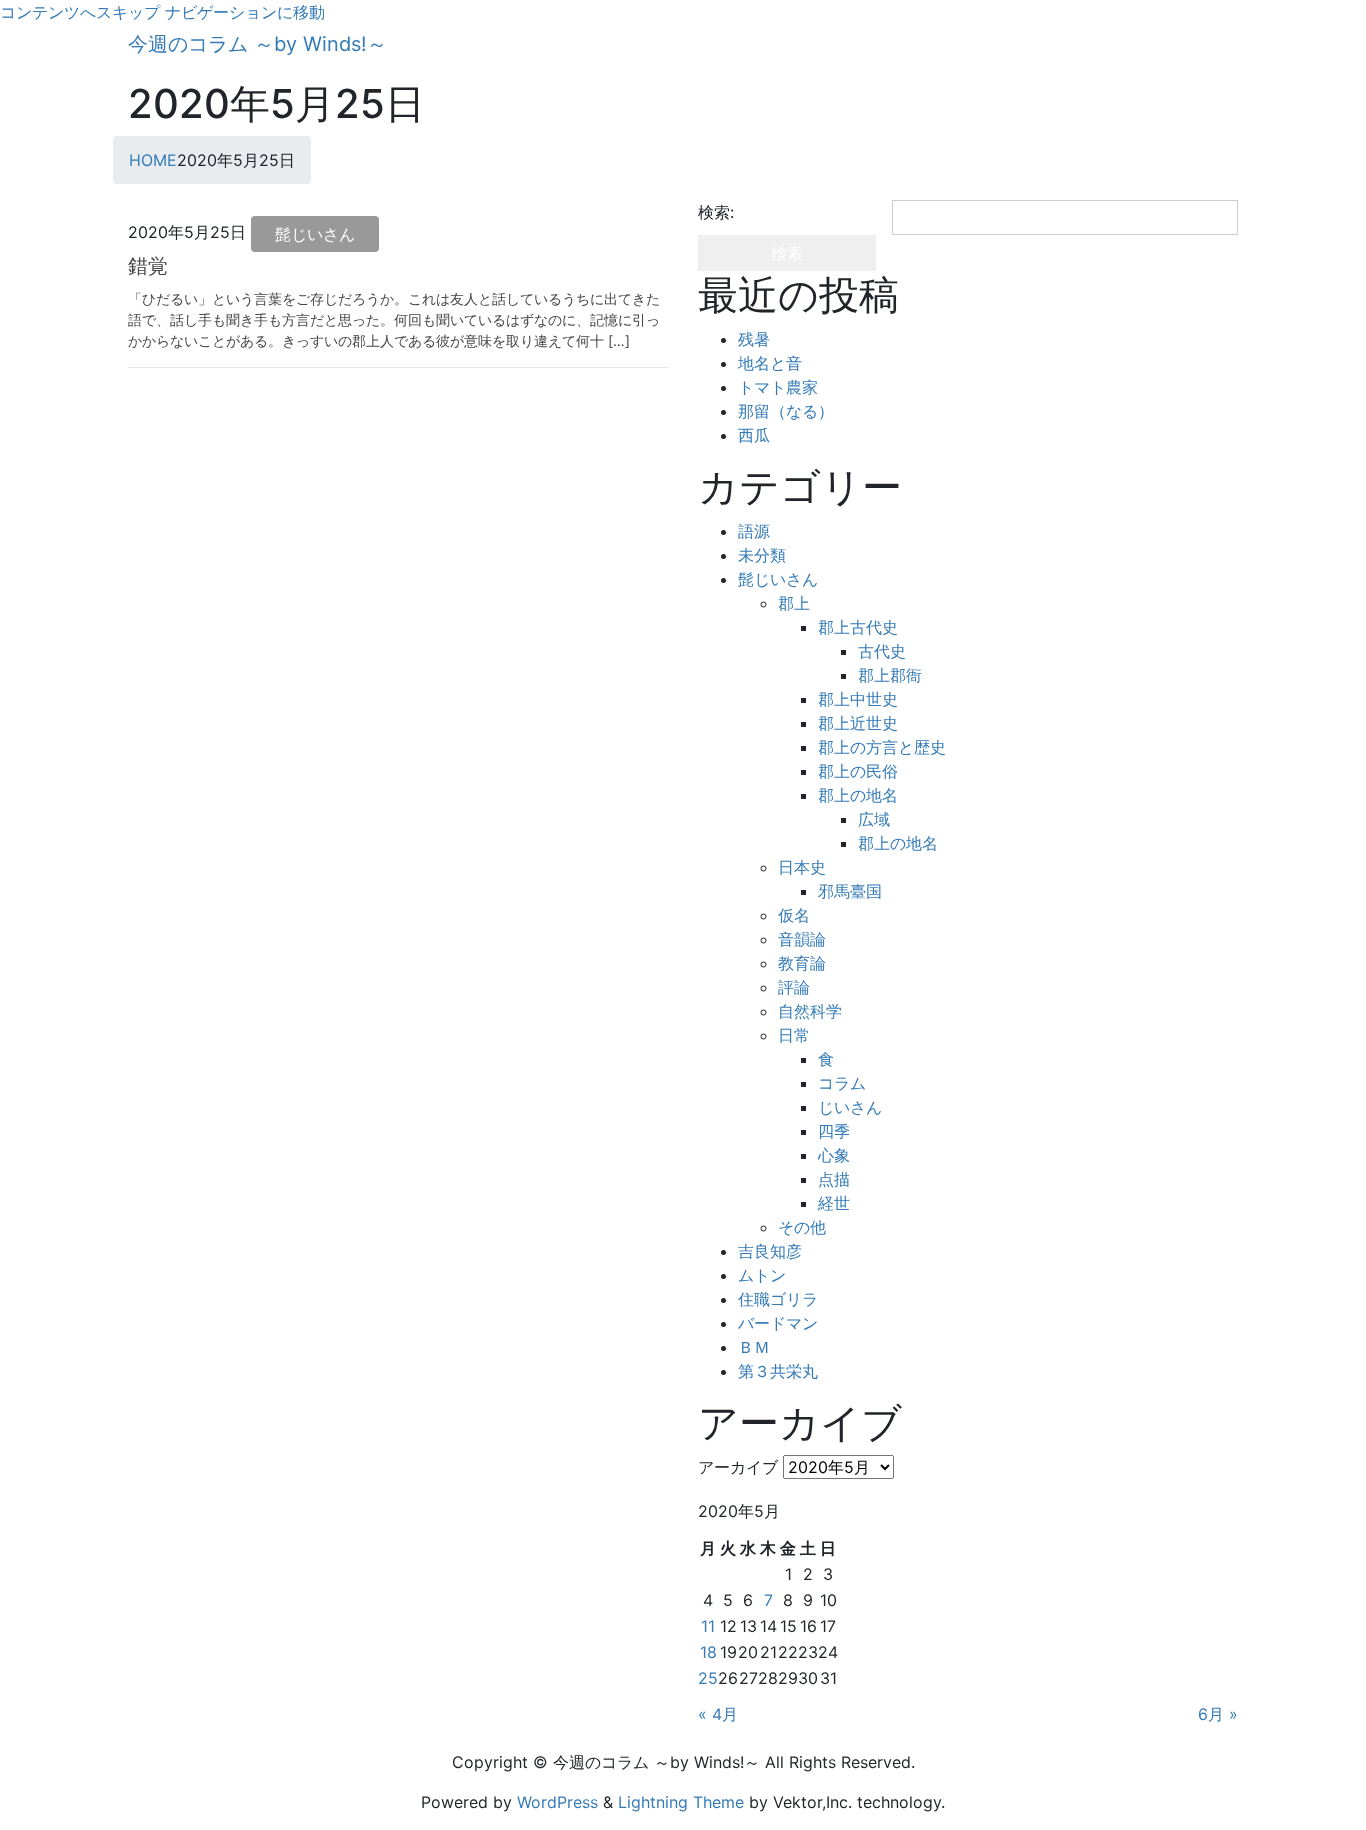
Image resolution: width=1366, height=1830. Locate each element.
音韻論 (802, 939)
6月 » (1218, 1714)
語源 (754, 531)
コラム (842, 1083)
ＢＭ (754, 1347)
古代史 (882, 651)
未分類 (762, 555)
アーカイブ (738, 1467)
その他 (802, 1227)
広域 (874, 819)
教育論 (802, 963)
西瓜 (754, 435)
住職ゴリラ (778, 1299)
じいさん (850, 1107)
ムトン (762, 1275)
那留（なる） (786, 411)
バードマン (778, 1323)
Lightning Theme (681, 1802)
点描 (834, 1179)
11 (708, 1626)
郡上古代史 (858, 627)
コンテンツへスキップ (80, 12)
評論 (794, 987)
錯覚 (148, 266)
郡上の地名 (858, 795)
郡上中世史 (858, 699)
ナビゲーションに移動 (245, 12)
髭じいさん (315, 234)
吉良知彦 (770, 1251)
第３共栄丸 (778, 1371)
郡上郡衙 (890, 675)
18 (708, 1652)
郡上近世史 (858, 723)
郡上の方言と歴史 (882, 747)
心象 (834, 1155)
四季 (834, 1131)
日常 (794, 1035)
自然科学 (810, 1011)
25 (708, 1678)
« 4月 (718, 1714)
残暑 (754, 339)
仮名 (794, 915)
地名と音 (770, 363)
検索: (716, 212)
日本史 (802, 867)
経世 (834, 1203)
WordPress (557, 1802)
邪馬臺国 (850, 891)
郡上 (794, 603)
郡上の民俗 (858, 771)
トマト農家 (778, 387)
